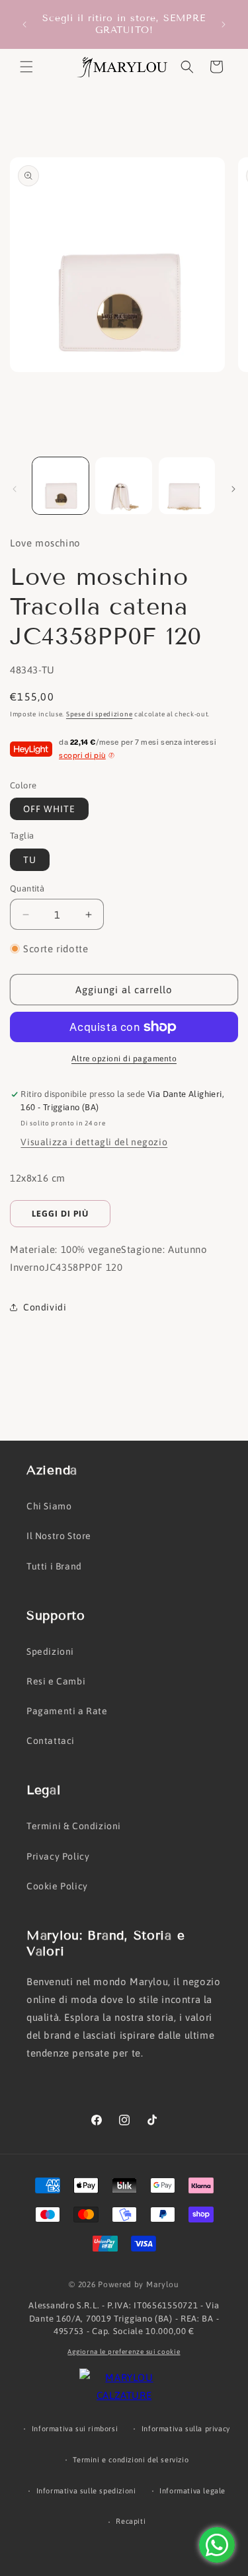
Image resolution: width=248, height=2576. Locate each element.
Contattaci (51, 1741)
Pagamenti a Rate (67, 1711)
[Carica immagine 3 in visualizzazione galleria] (187, 485)
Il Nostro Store (59, 1536)
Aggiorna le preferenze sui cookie (124, 2352)
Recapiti (131, 2521)
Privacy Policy (58, 1856)
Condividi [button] (45, 1307)
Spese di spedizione (99, 714)
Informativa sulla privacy (186, 2429)
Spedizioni (50, 1651)
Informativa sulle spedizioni (86, 2491)
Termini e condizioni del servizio (131, 2460)
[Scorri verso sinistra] (15, 489)
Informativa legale (192, 2491)
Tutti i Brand (54, 1566)
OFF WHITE (49, 809)
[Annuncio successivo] (224, 24)
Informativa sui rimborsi (75, 2429)
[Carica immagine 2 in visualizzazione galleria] (123, 485)
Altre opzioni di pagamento (124, 1059)
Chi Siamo (49, 1506)
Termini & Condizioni (74, 1826)
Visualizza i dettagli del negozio (94, 1142)
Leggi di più (60, 1214)
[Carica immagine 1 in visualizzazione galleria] (61, 485)
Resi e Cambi (56, 1681)
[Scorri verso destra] (233, 489)
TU (30, 860)
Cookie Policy (57, 1886)
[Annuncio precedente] (24, 24)
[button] (26, 67)
